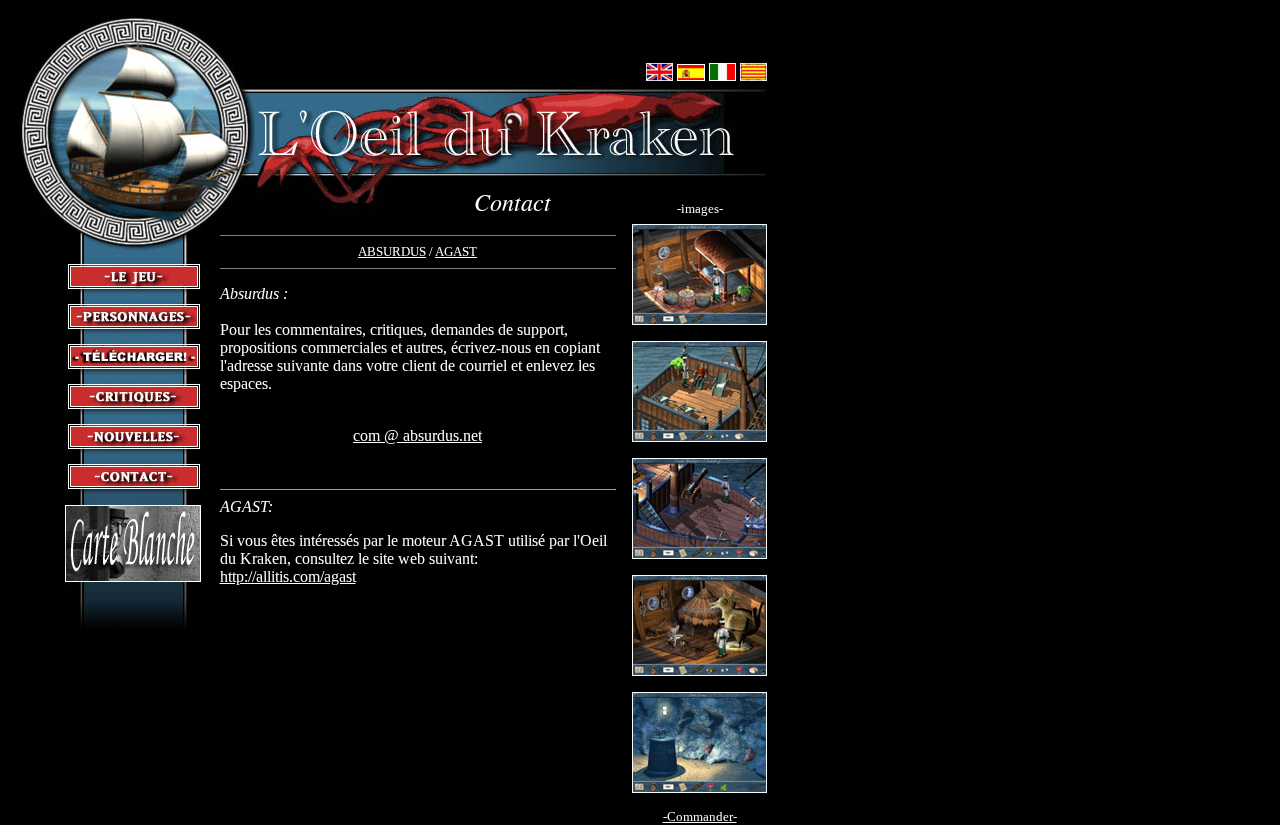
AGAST (456, 251)
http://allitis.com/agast (288, 576)
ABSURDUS (392, 251)
